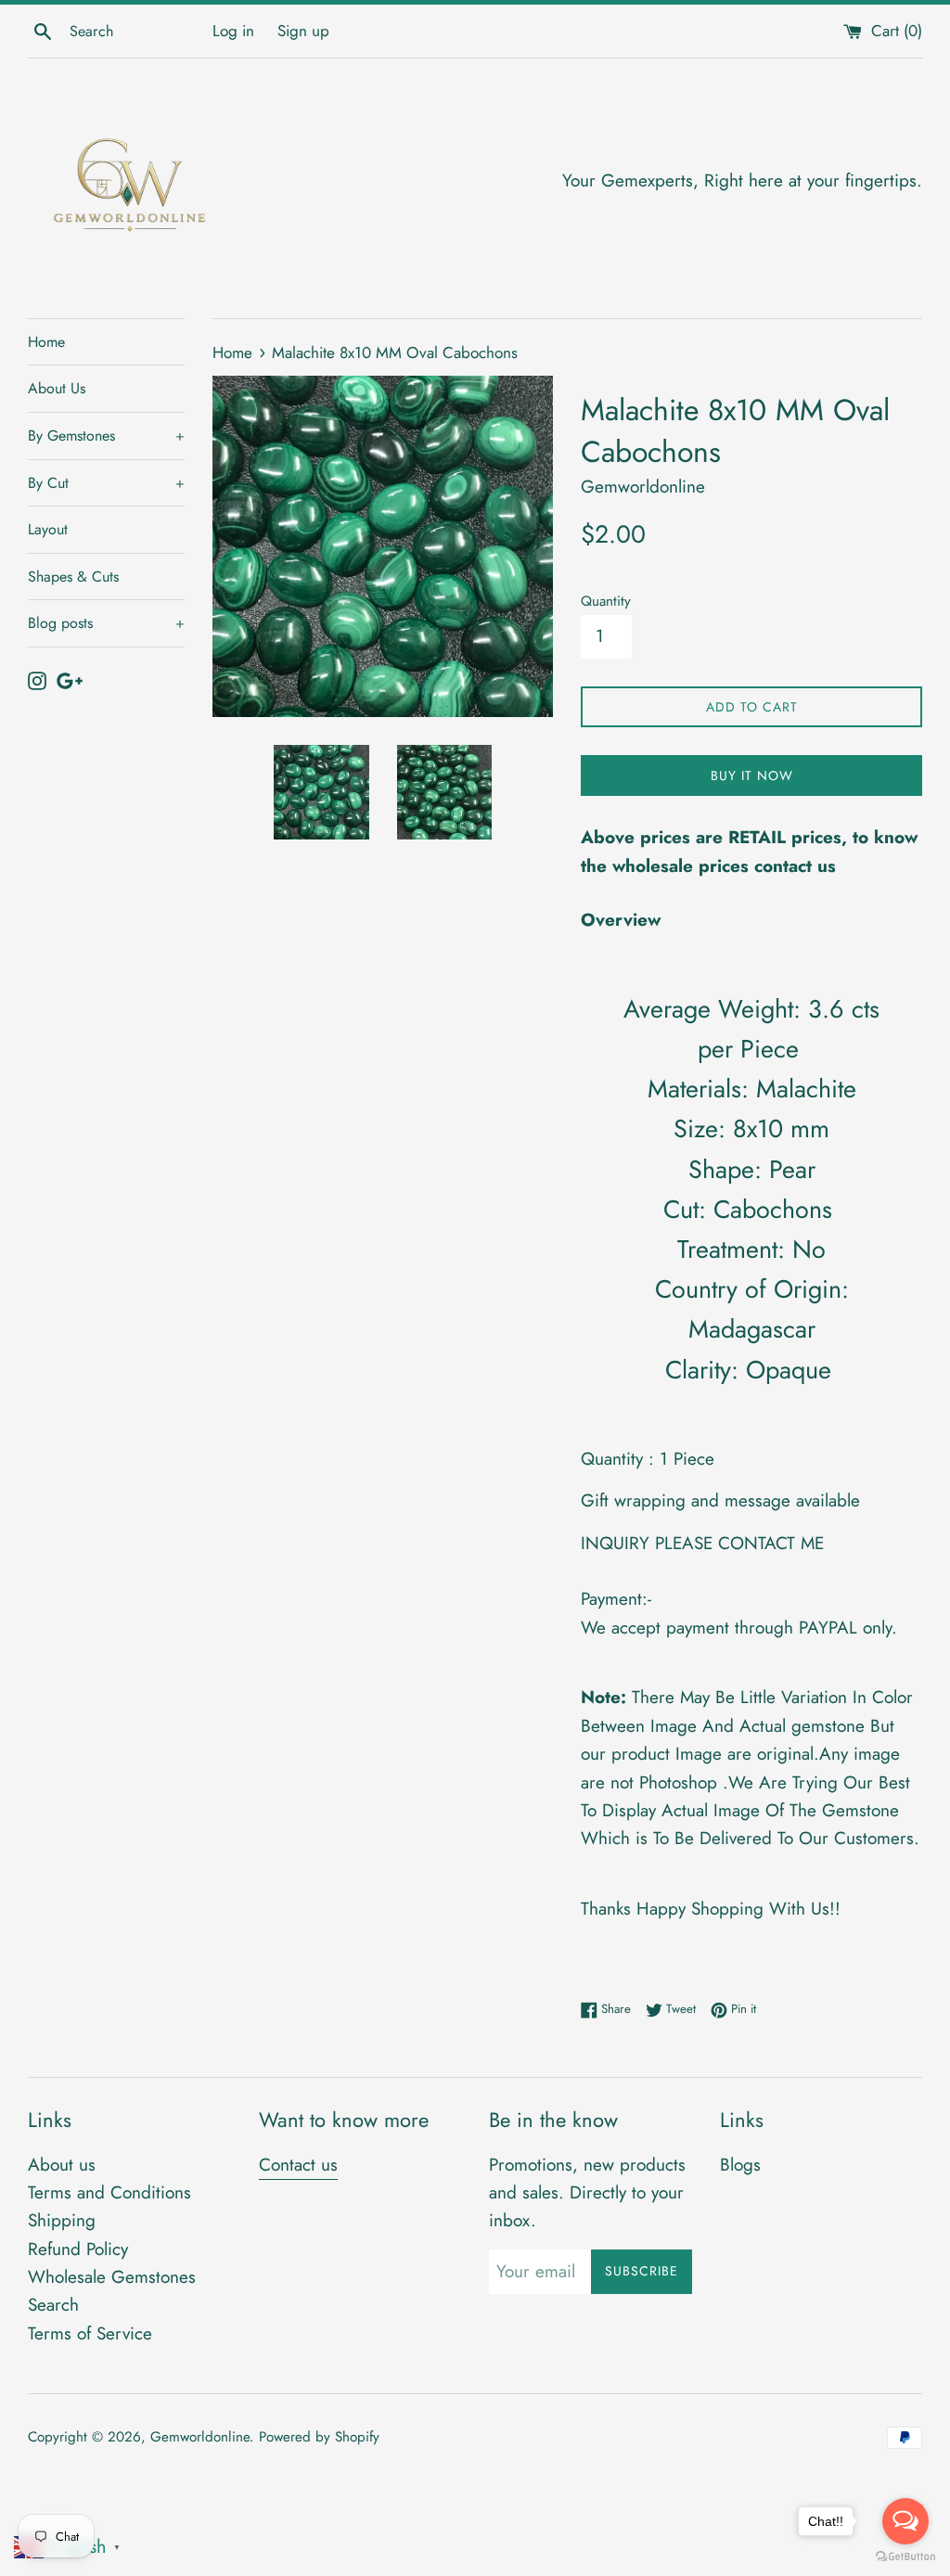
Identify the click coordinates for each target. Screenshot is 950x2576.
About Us (57, 388)
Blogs (740, 2165)
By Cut (106, 483)
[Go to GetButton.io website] (905, 2557)
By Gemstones (106, 436)
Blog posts (106, 623)
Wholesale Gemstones (112, 2277)
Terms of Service (90, 2333)
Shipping (62, 2220)
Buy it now (752, 775)
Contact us (298, 2165)
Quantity (606, 601)
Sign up (303, 31)
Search (53, 2305)
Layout (48, 529)
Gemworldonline (200, 2437)
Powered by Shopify (319, 2437)
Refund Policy (78, 2249)
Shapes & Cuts (73, 577)
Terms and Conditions (109, 2192)
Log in (233, 31)
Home (46, 342)
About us (62, 2165)
